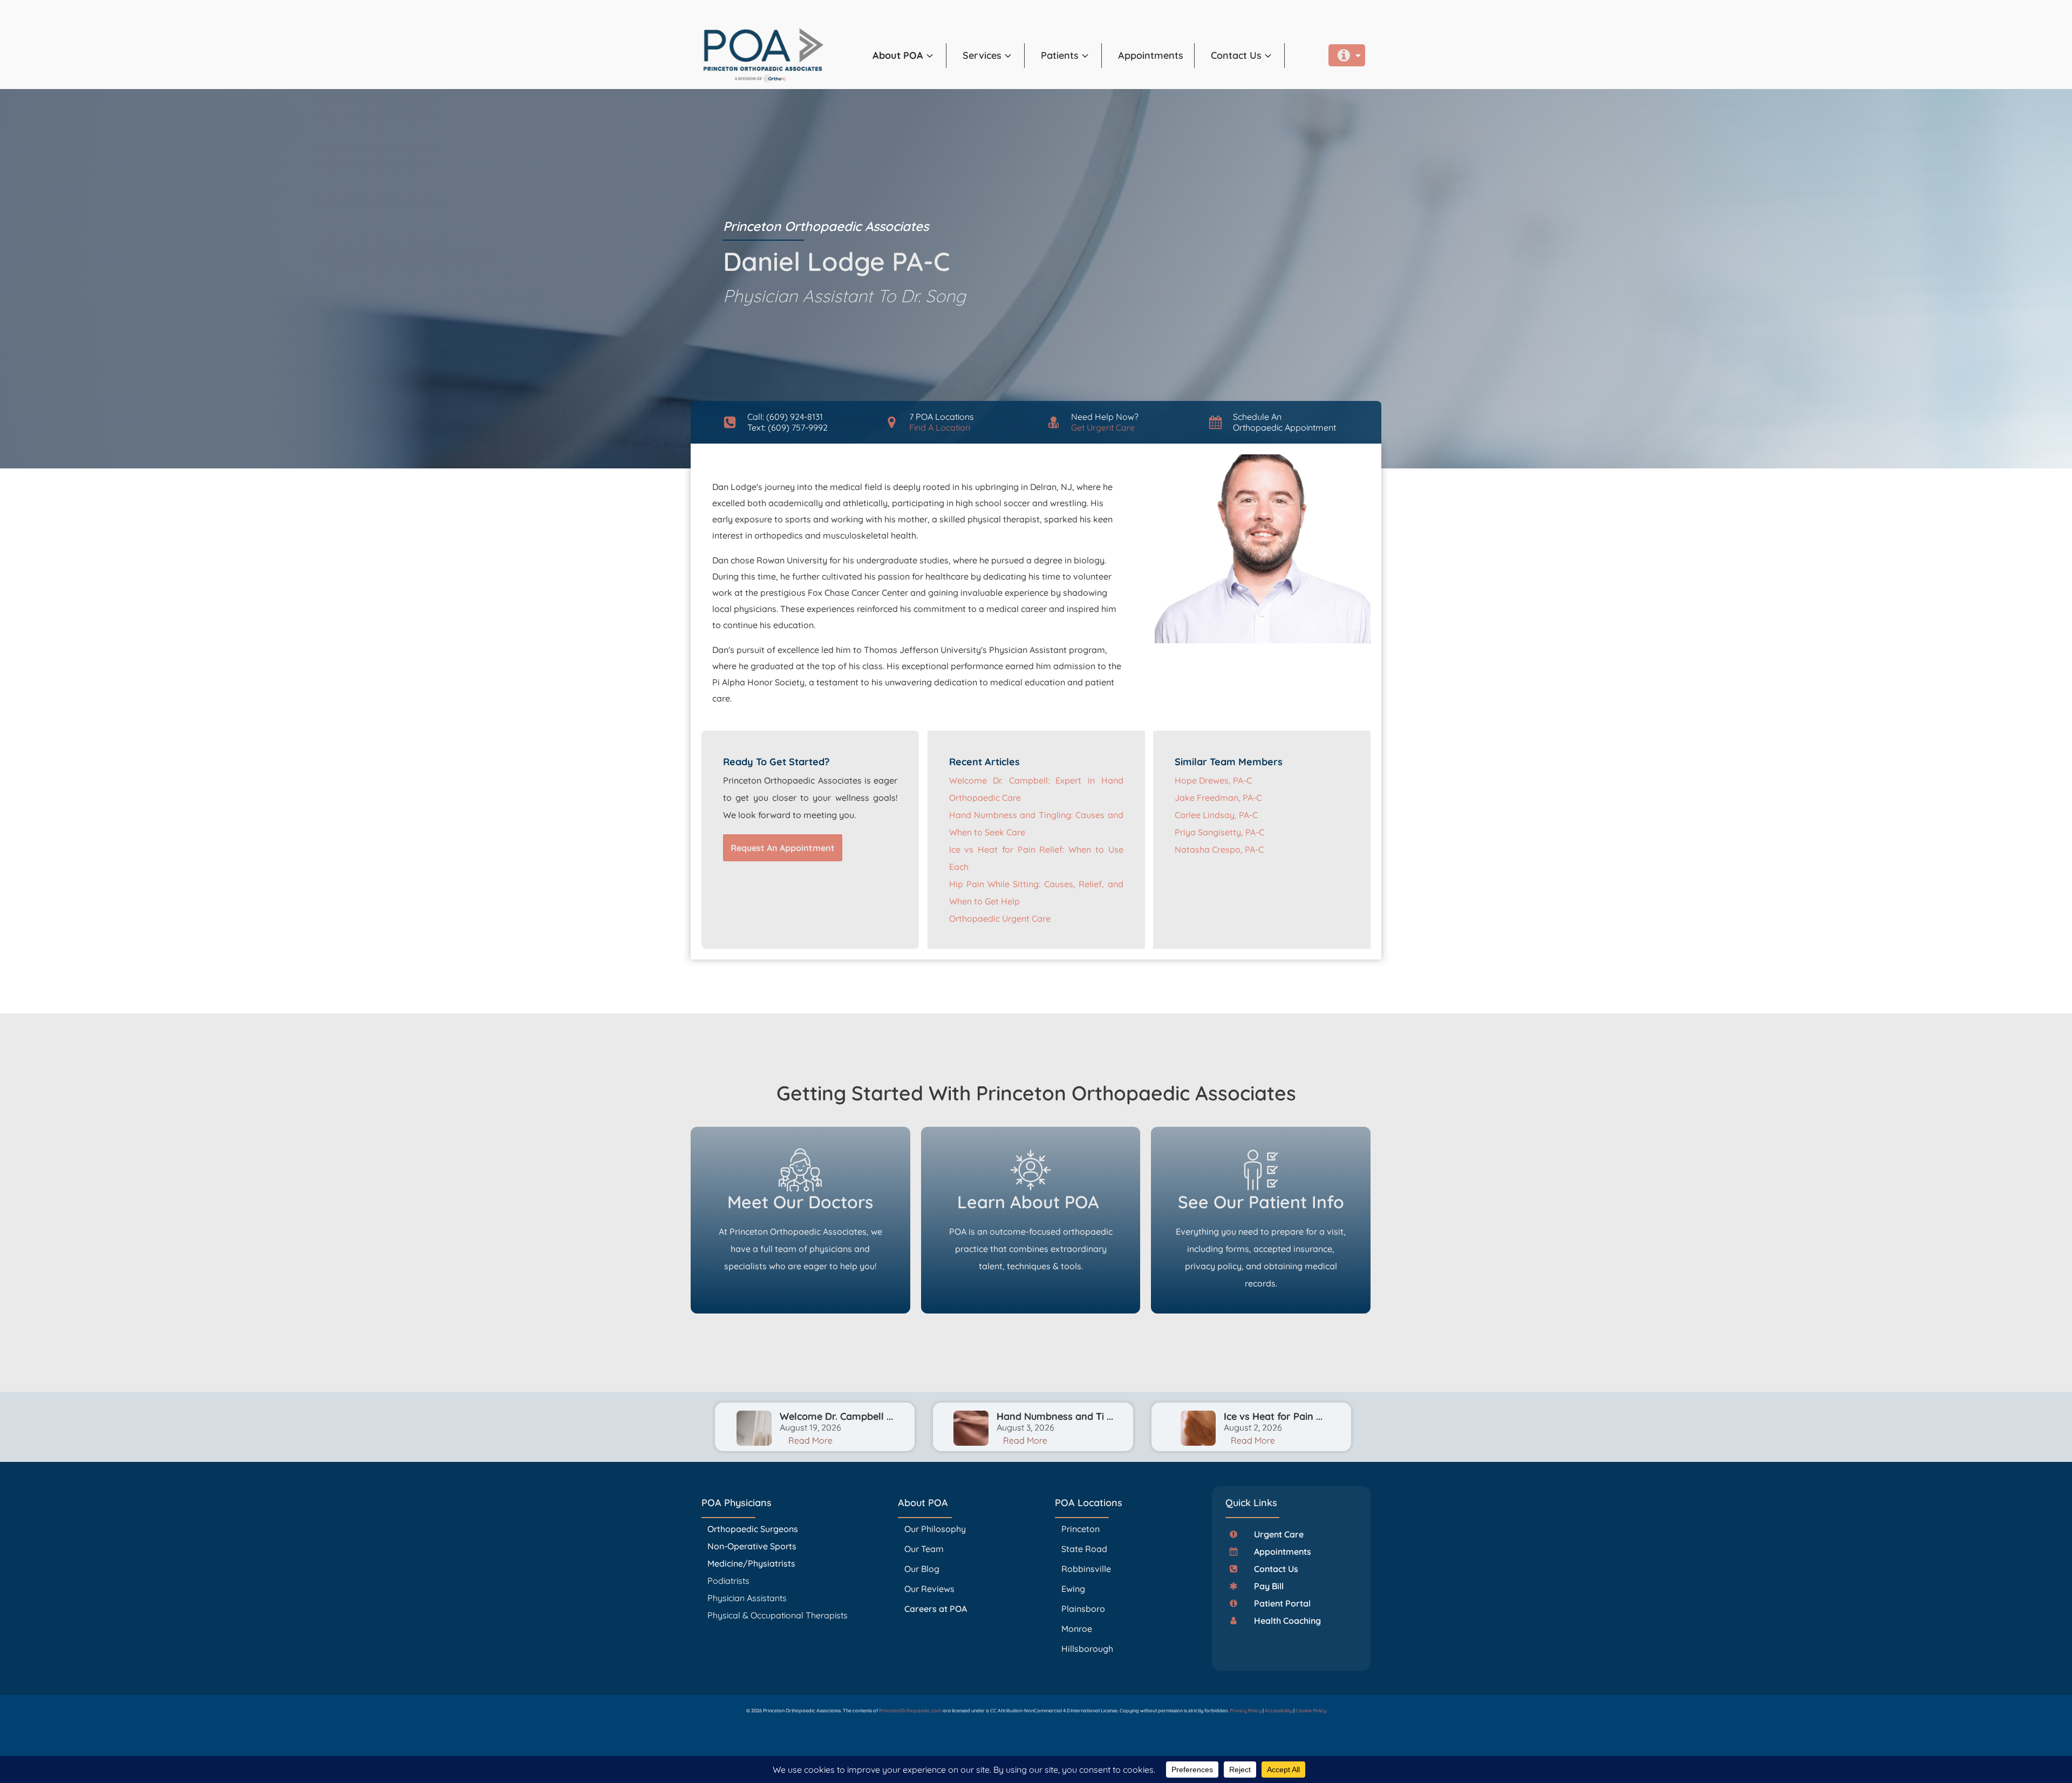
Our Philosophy (935, 1529)
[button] (909, 56)
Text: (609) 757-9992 (788, 427)
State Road (1084, 1549)
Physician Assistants (748, 1598)
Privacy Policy (1246, 1710)
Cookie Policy (1311, 1710)
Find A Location (940, 427)
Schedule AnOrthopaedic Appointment (1284, 422)
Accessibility (1279, 1710)
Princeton (1081, 1529)
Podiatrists (728, 1581)
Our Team (924, 1549)
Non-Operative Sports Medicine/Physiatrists (752, 1555)
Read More (810, 1440)
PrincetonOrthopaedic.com (910, 1710)
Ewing (1073, 1589)
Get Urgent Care (1103, 427)
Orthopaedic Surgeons (753, 1529)
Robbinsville (1086, 1569)
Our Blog (922, 1569)
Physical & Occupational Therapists (778, 1615)
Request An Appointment (783, 848)
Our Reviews (929, 1589)
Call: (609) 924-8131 (785, 417)
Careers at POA (936, 1609)
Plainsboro (1084, 1609)
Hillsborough (1087, 1649)
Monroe (1077, 1629)
